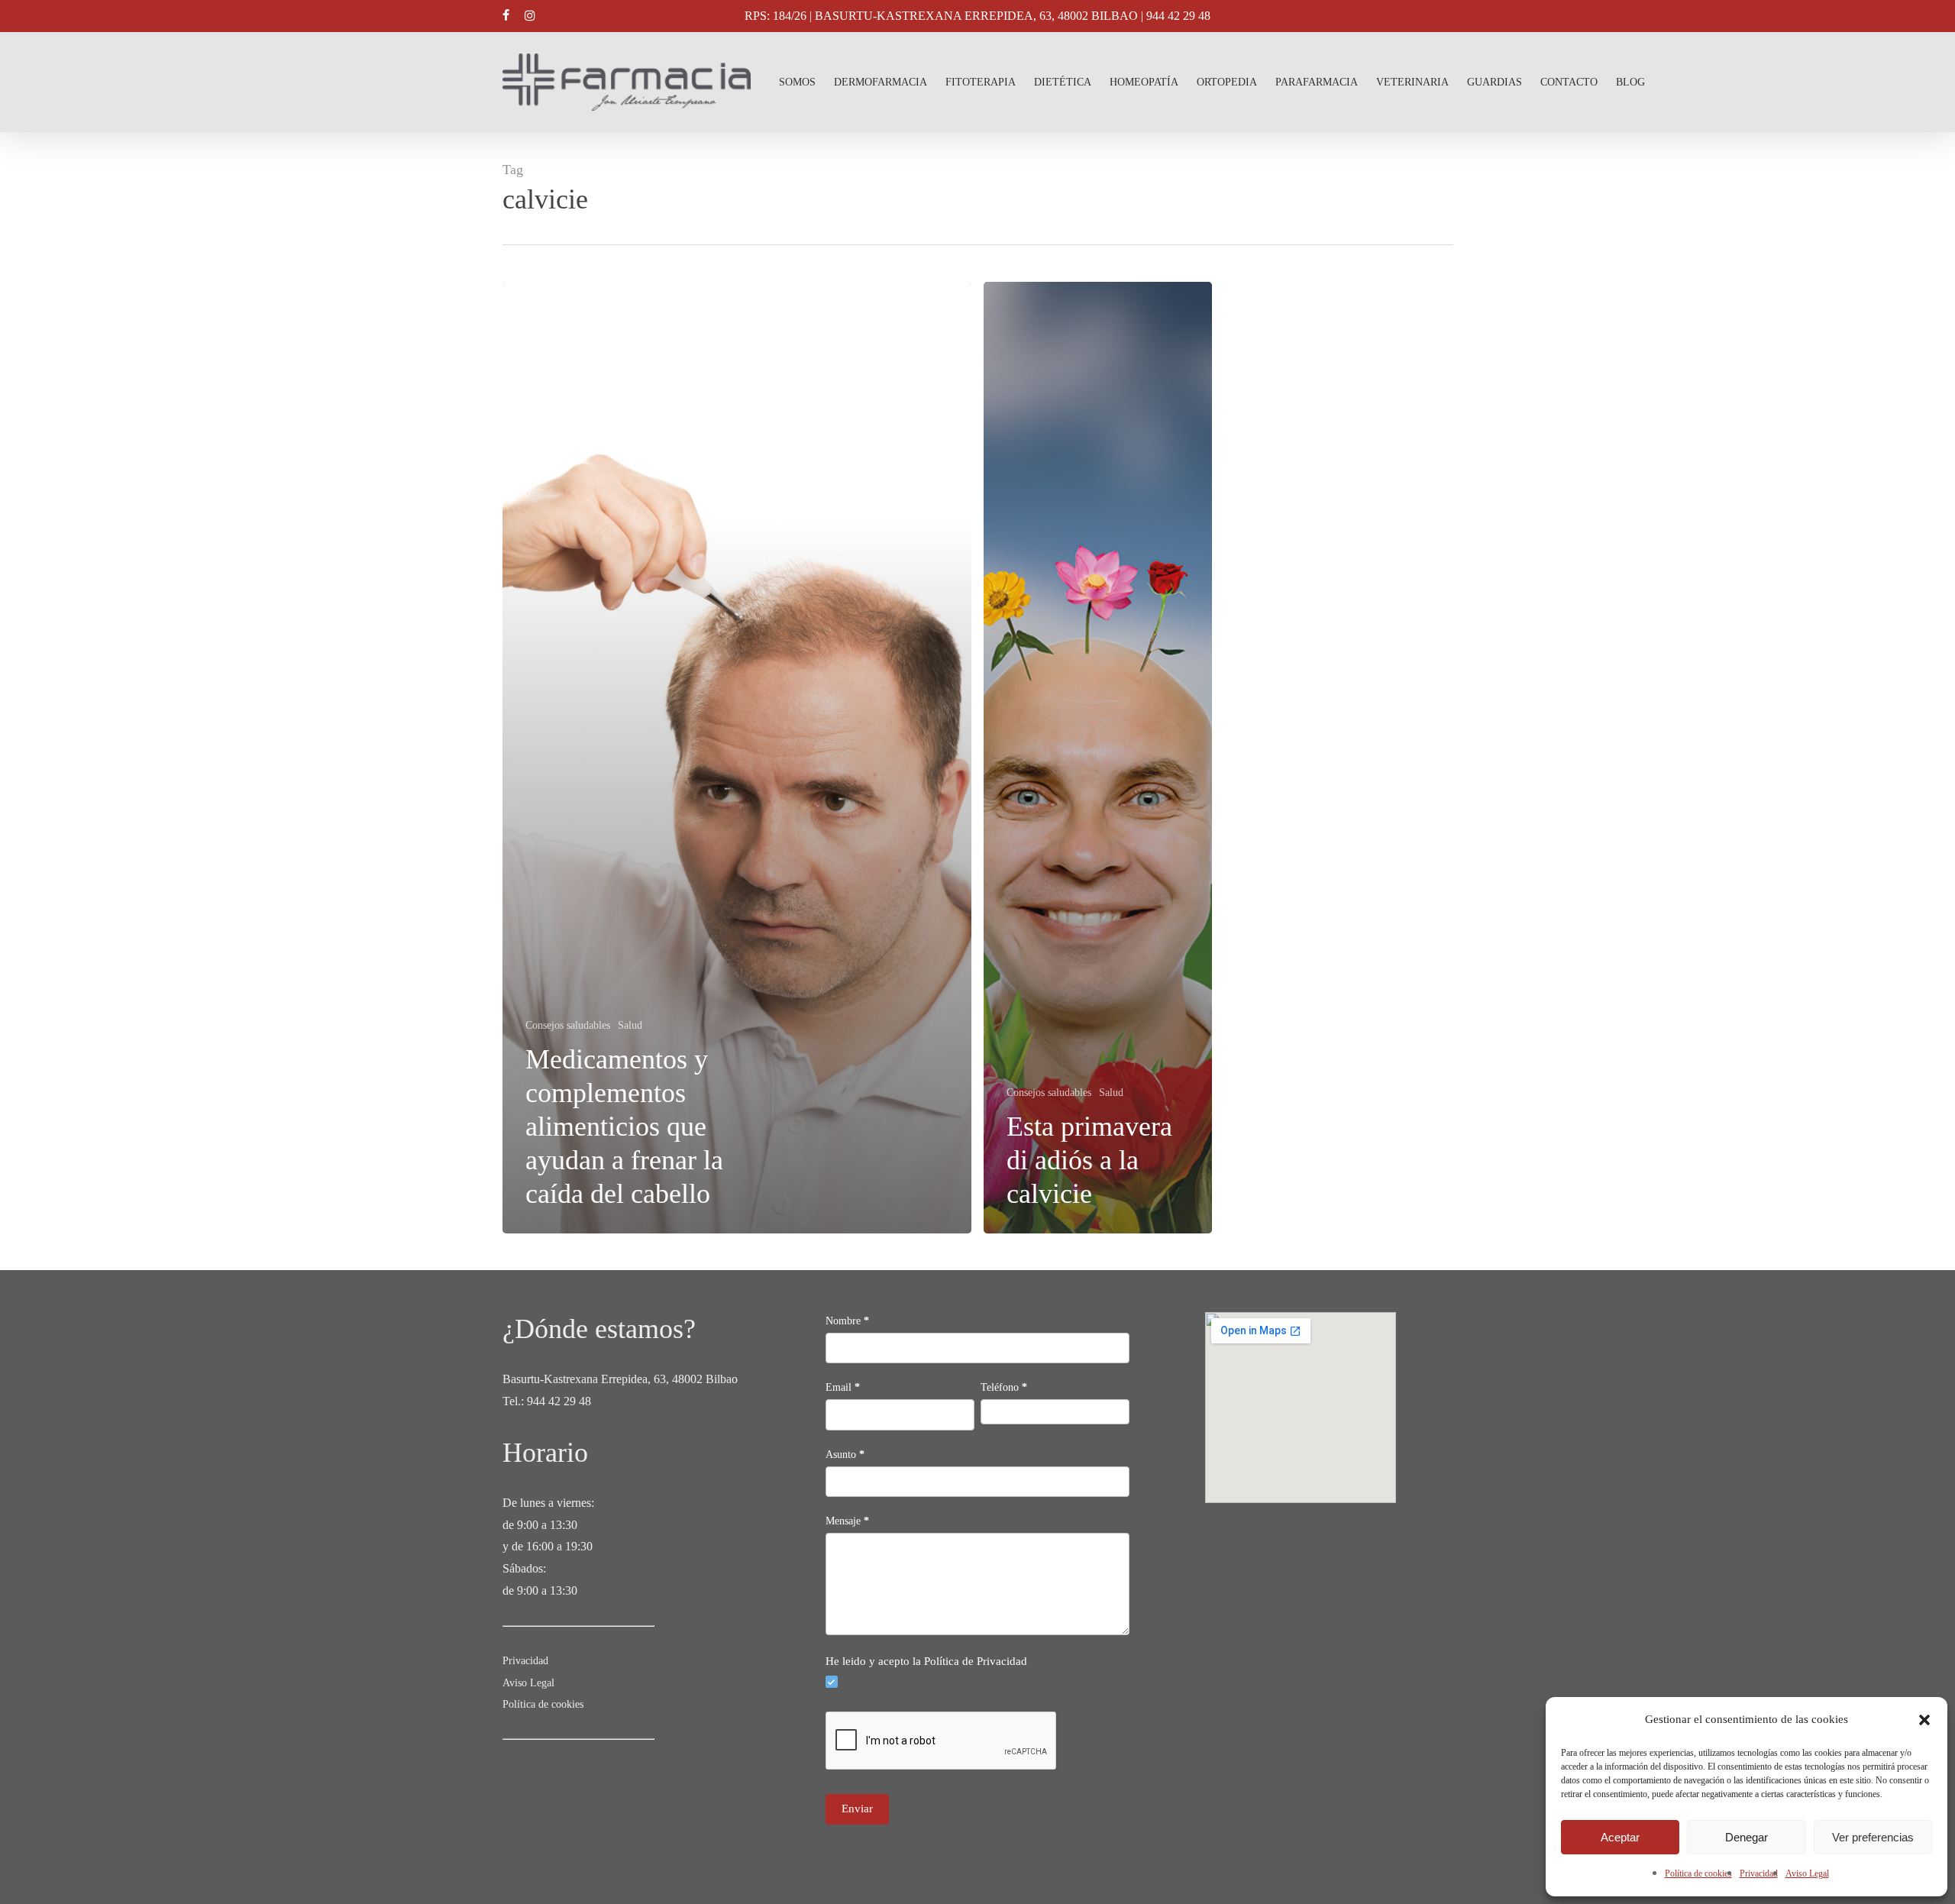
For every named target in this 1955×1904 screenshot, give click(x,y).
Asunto (845, 1455)
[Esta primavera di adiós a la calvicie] (1098, 758)
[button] (1924, 1720)
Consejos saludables (568, 1025)
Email (843, 1387)
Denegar (1747, 1837)
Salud (630, 1025)
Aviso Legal (1807, 1873)
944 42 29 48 (559, 1401)
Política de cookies (1698, 1873)
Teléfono (1004, 1387)
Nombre (847, 1321)
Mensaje (847, 1521)
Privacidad (1759, 1873)
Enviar (857, 1809)
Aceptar (1620, 1837)
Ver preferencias (1873, 1837)
